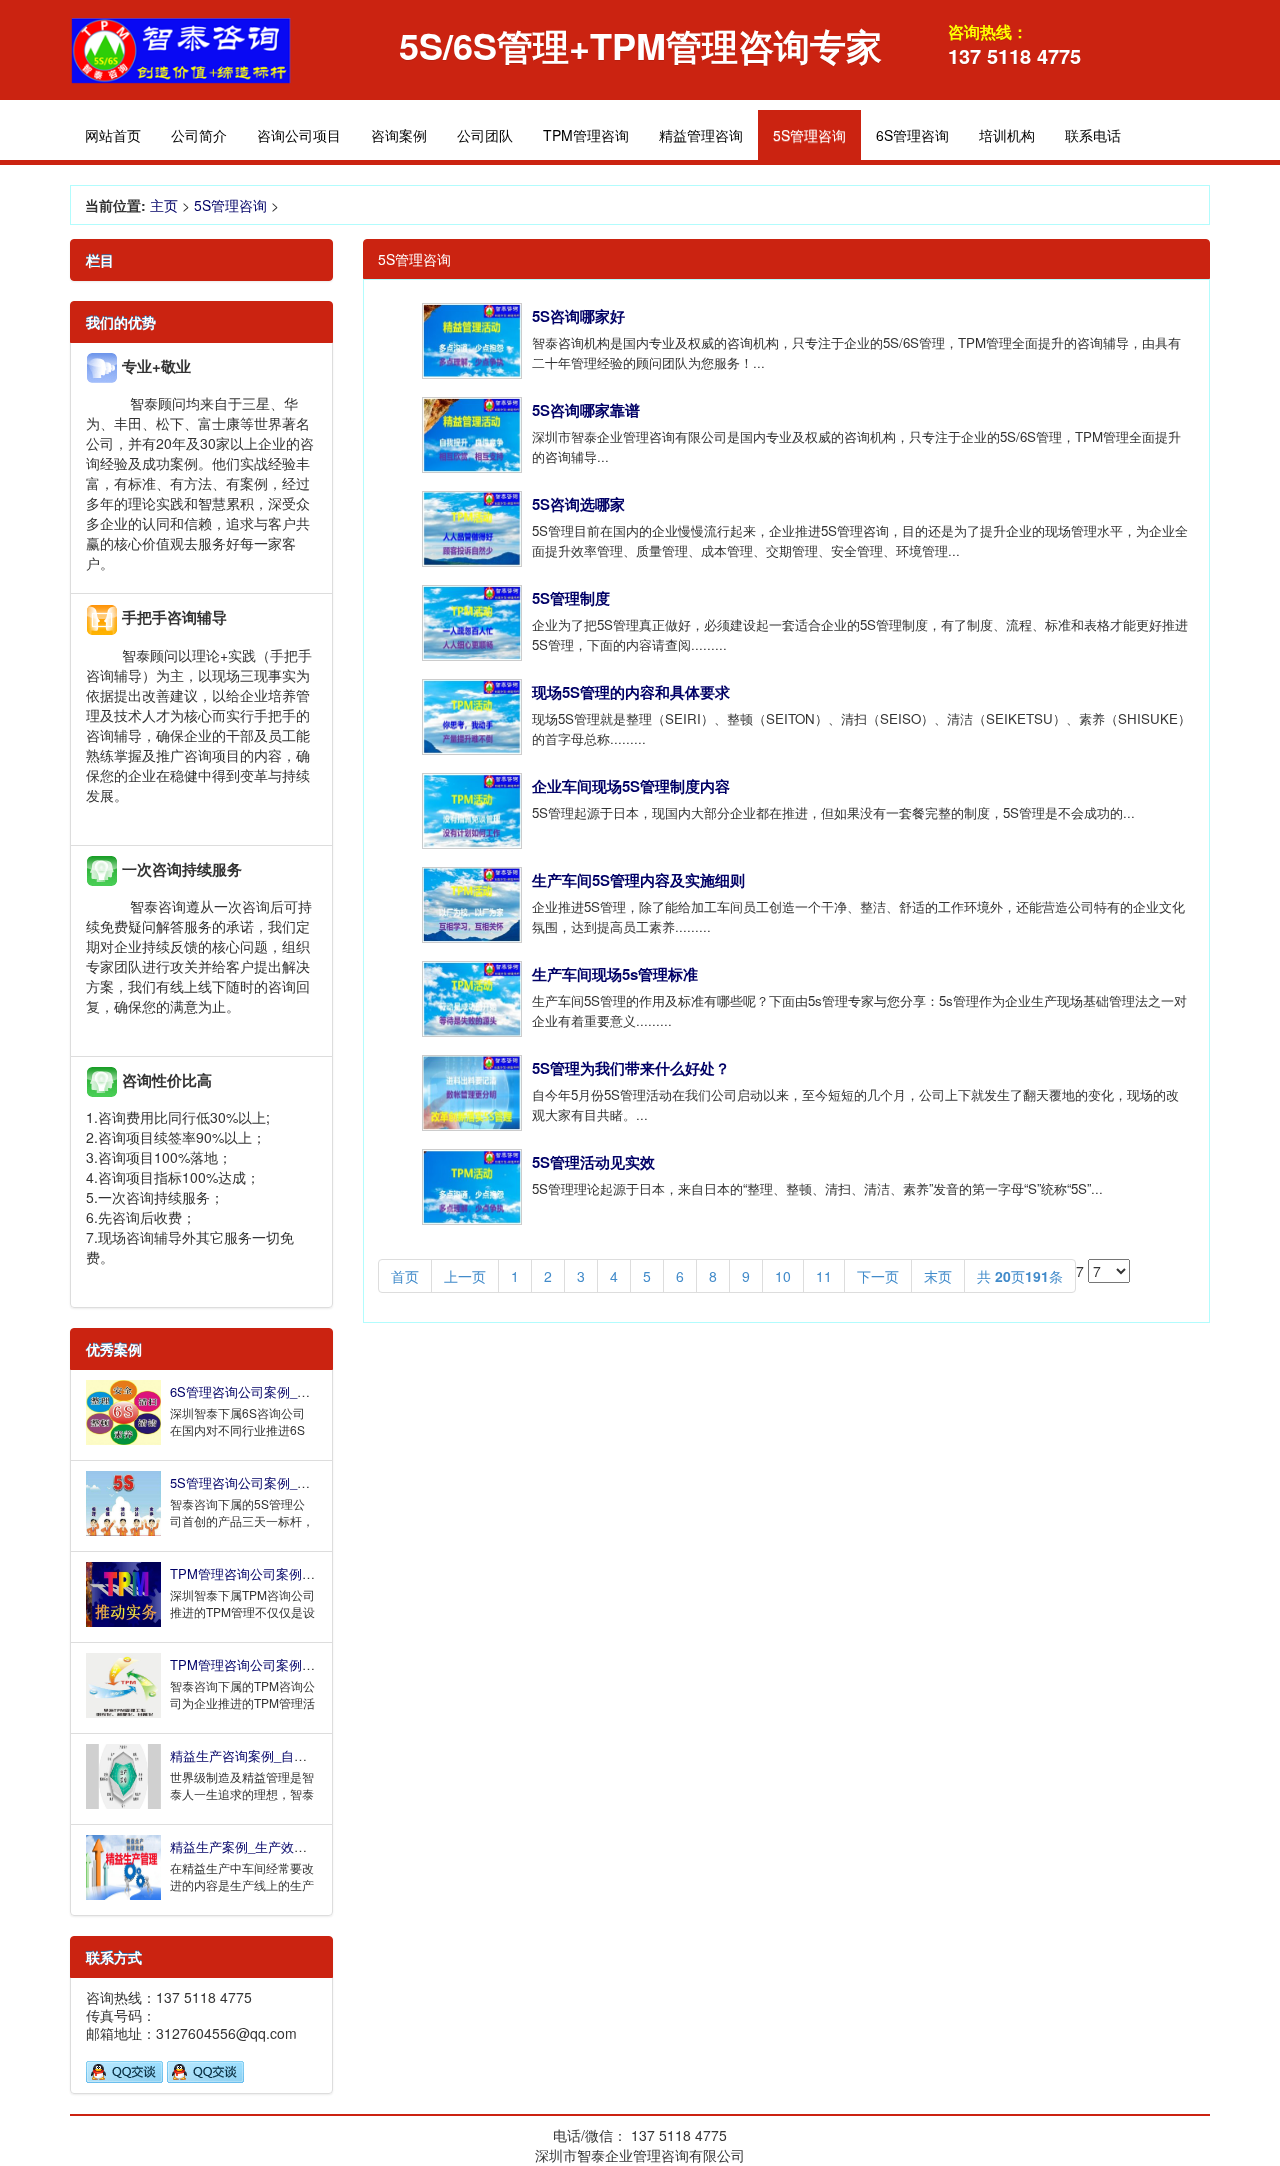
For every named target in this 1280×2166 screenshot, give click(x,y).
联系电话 (1093, 135)
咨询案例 (399, 135)
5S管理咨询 (230, 205)
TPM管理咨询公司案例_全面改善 (265, 1573)
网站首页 (113, 135)
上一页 (465, 1276)
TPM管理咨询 (586, 135)
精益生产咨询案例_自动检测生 (258, 1755)
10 (783, 1276)
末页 (938, 1276)
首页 (405, 1276)
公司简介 (199, 135)
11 (824, 1276)
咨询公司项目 (299, 135)
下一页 (878, 1276)
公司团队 (485, 135)
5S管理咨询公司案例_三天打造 (259, 1482)
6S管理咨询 (912, 135)
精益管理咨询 (701, 135)
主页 (164, 205)
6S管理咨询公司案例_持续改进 (259, 1391)
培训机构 (1007, 135)
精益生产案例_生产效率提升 (251, 1846)
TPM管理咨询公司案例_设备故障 (265, 1664)
